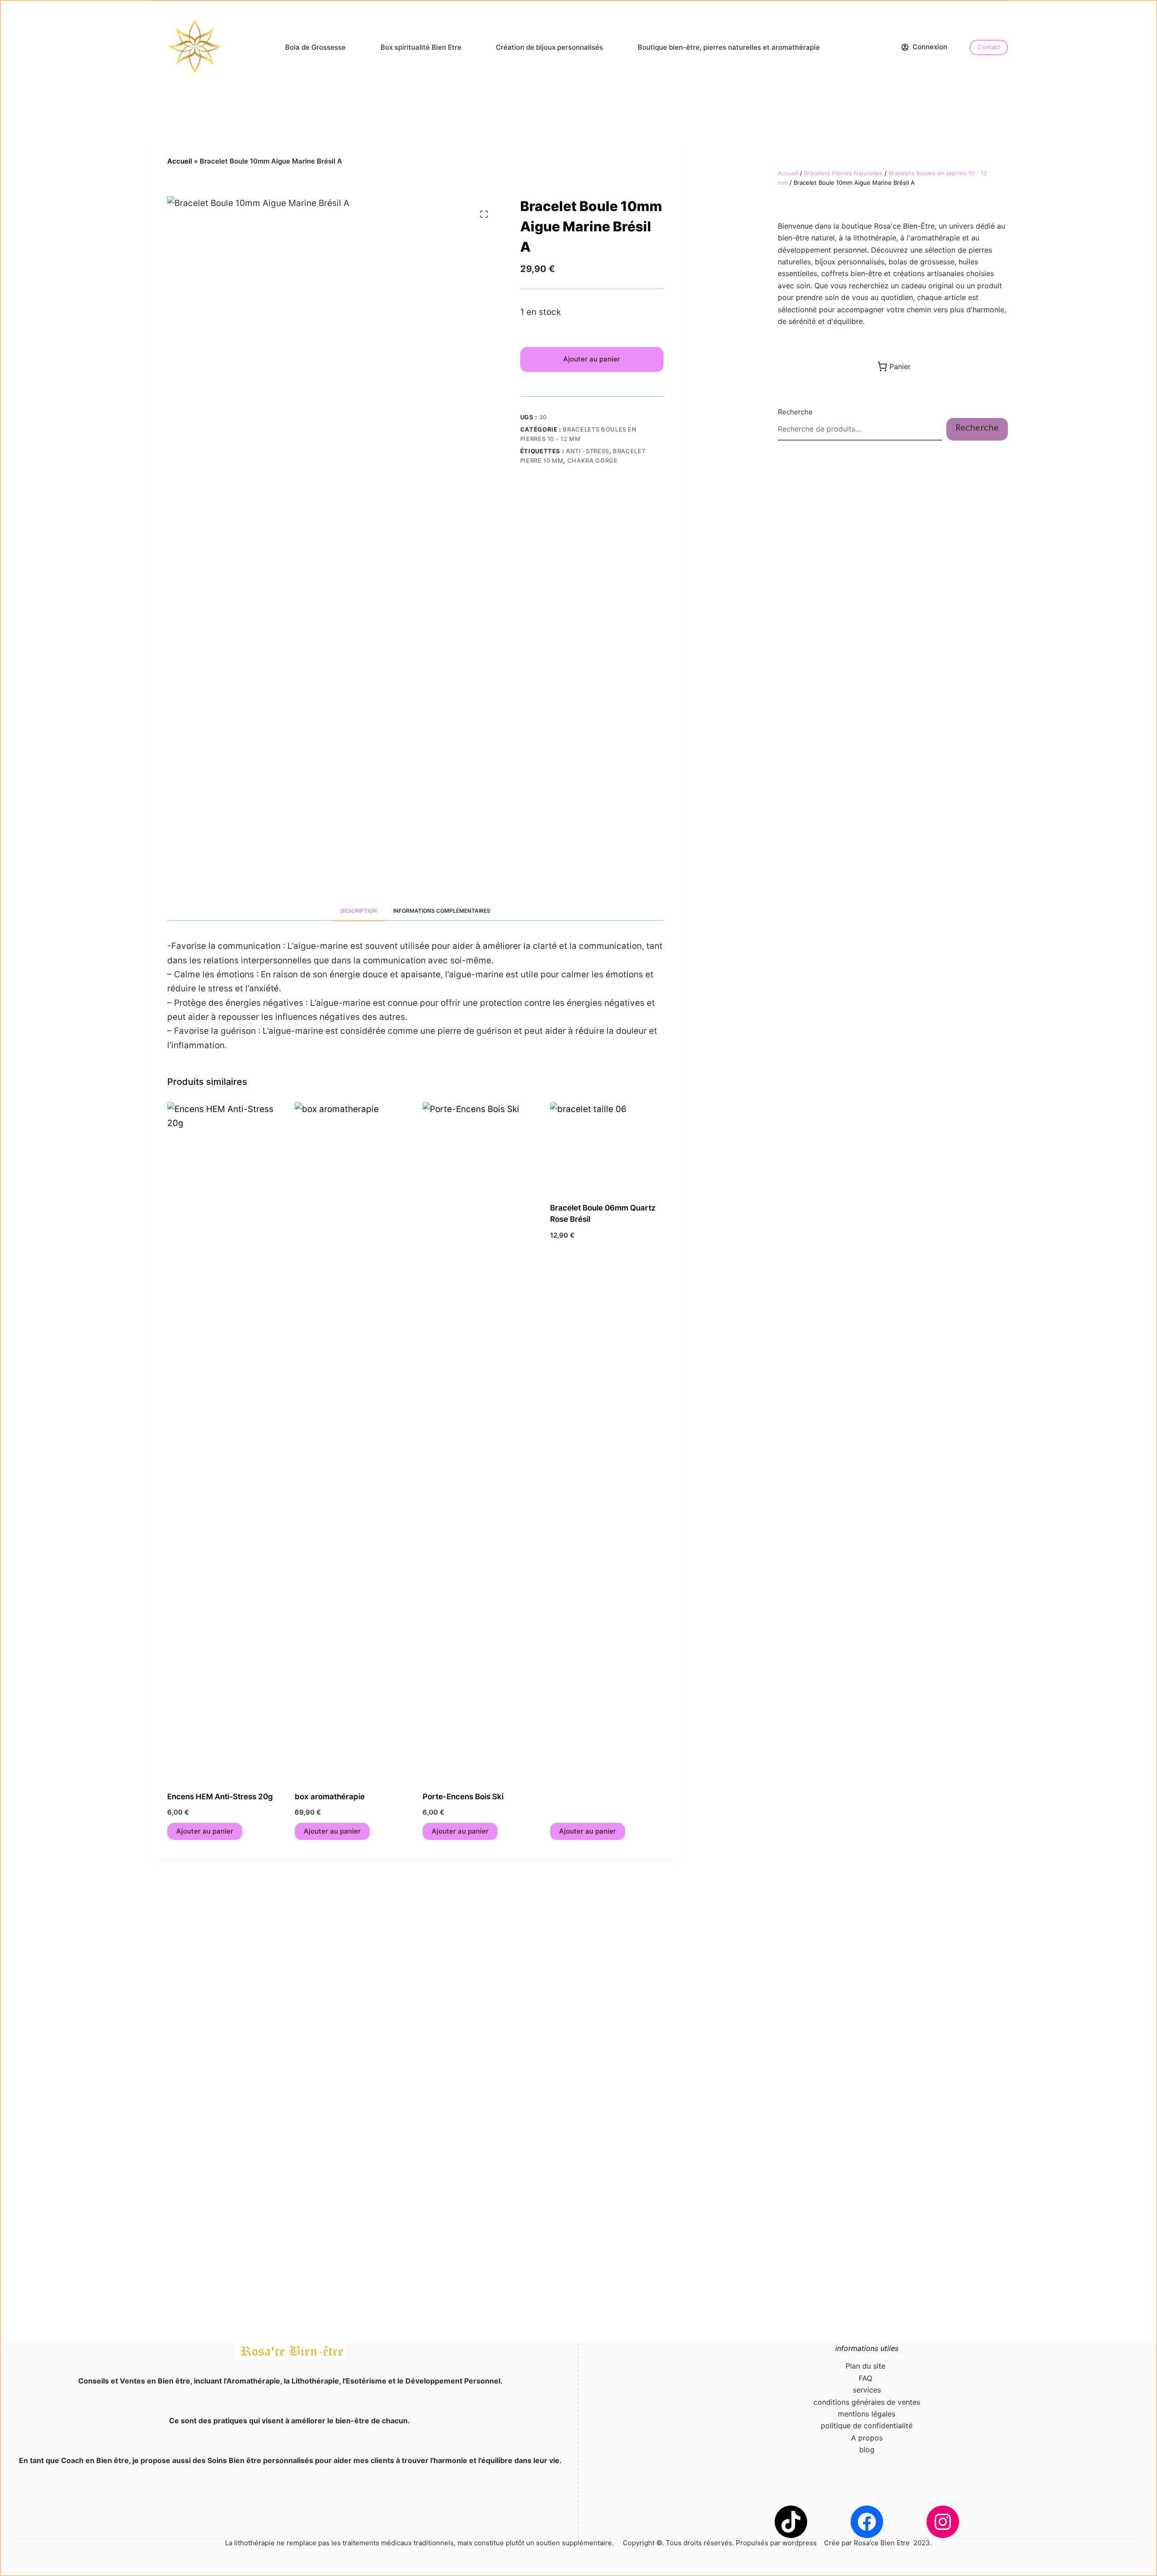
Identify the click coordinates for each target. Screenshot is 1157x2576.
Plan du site (867, 2366)
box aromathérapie (330, 1797)
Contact (989, 47)
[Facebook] (867, 2522)
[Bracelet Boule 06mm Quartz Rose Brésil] (607, 1147)
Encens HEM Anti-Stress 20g (220, 1797)
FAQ (867, 2378)
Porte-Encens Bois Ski (463, 1797)
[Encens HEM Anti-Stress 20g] (224, 1441)
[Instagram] (943, 2522)
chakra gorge (593, 460)
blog (867, 2449)
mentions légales (867, 2414)
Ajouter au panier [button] (205, 1831)
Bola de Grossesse (315, 47)
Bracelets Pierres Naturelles (843, 173)
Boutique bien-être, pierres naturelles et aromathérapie (729, 47)
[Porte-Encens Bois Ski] (479, 1441)
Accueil (180, 161)
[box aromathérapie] (351, 1441)
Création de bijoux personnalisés (549, 47)
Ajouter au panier (592, 359)
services (867, 2390)
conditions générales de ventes (867, 2402)
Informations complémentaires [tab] (442, 911)
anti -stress (588, 451)
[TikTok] (791, 2522)
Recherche (795, 412)
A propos (867, 2438)
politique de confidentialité (867, 2426)
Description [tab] (359, 911)
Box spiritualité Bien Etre (421, 47)
